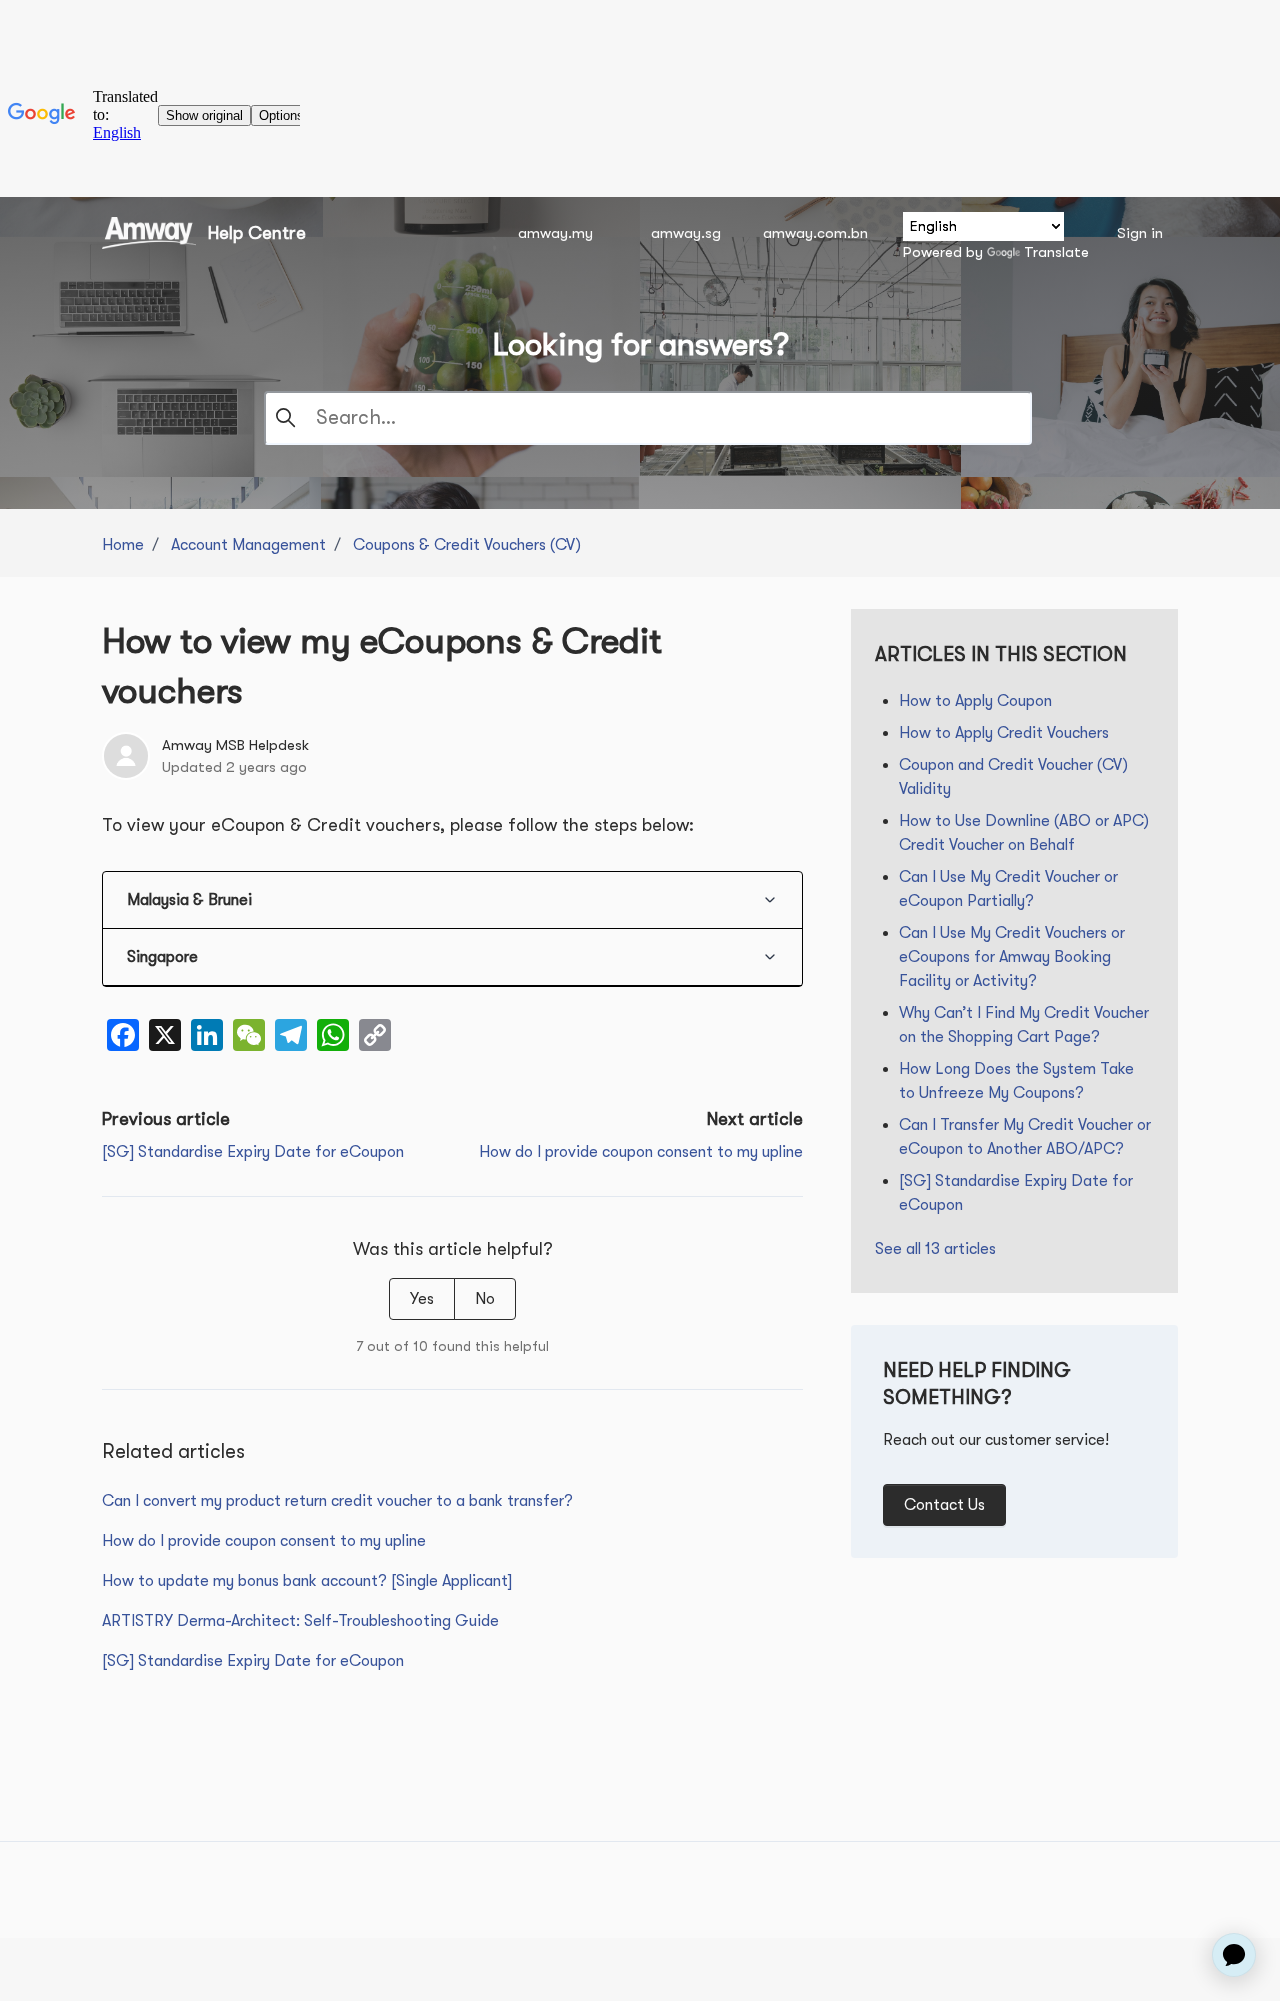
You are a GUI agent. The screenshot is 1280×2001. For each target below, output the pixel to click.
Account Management (248, 545)
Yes (422, 1299)
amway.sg (686, 233)
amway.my (555, 233)
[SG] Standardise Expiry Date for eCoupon (253, 1152)
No (485, 1299)
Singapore (162, 957)
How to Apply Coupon (975, 701)
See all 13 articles (935, 1249)
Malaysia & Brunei (189, 900)
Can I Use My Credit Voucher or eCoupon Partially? (1008, 889)
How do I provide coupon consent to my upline (641, 1152)
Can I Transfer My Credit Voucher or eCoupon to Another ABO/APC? (1025, 1137)
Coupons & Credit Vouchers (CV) (467, 545)
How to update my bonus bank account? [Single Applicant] (307, 1581)
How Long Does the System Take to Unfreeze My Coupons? (1016, 1081)
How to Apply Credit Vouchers (1004, 733)
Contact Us (944, 1505)
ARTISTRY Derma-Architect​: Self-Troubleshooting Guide (300, 1621)
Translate (1056, 252)
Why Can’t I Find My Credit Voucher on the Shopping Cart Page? (1024, 1025)
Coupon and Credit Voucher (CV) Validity (1013, 777)
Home (123, 545)
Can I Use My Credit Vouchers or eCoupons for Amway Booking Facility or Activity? (1012, 957)
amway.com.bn (815, 233)
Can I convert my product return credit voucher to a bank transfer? (337, 1501)
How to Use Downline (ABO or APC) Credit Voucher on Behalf (1024, 833)
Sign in (1140, 233)
